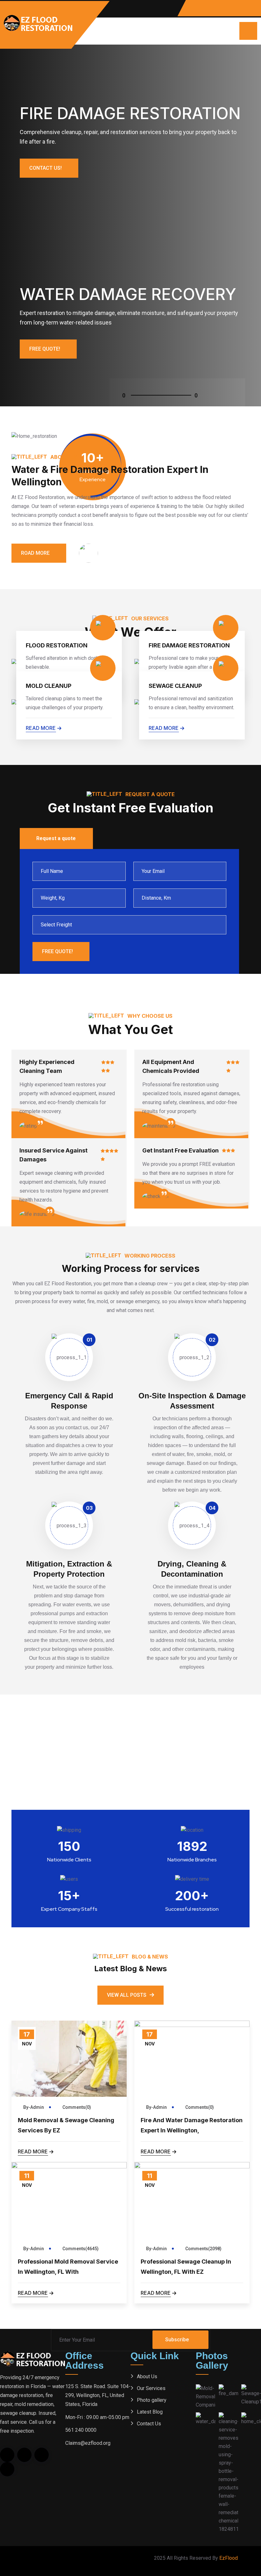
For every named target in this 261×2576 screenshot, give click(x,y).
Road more (35, 553)
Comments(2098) (203, 2249)
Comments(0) (76, 2107)
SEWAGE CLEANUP (175, 686)
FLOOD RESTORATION (57, 645)
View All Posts (127, 1995)
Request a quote (56, 838)
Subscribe (177, 2340)
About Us (147, 2376)
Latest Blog (150, 2412)
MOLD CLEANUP (49, 686)
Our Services (151, 2388)
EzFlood (229, 2558)
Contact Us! (46, 168)
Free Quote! (45, 349)
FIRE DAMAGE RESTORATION (189, 645)
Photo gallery (152, 2400)
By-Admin (34, 2107)
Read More (33, 2151)
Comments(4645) (80, 2249)
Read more (41, 728)
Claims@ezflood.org (88, 2443)
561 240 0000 (81, 2430)
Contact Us (149, 2424)
